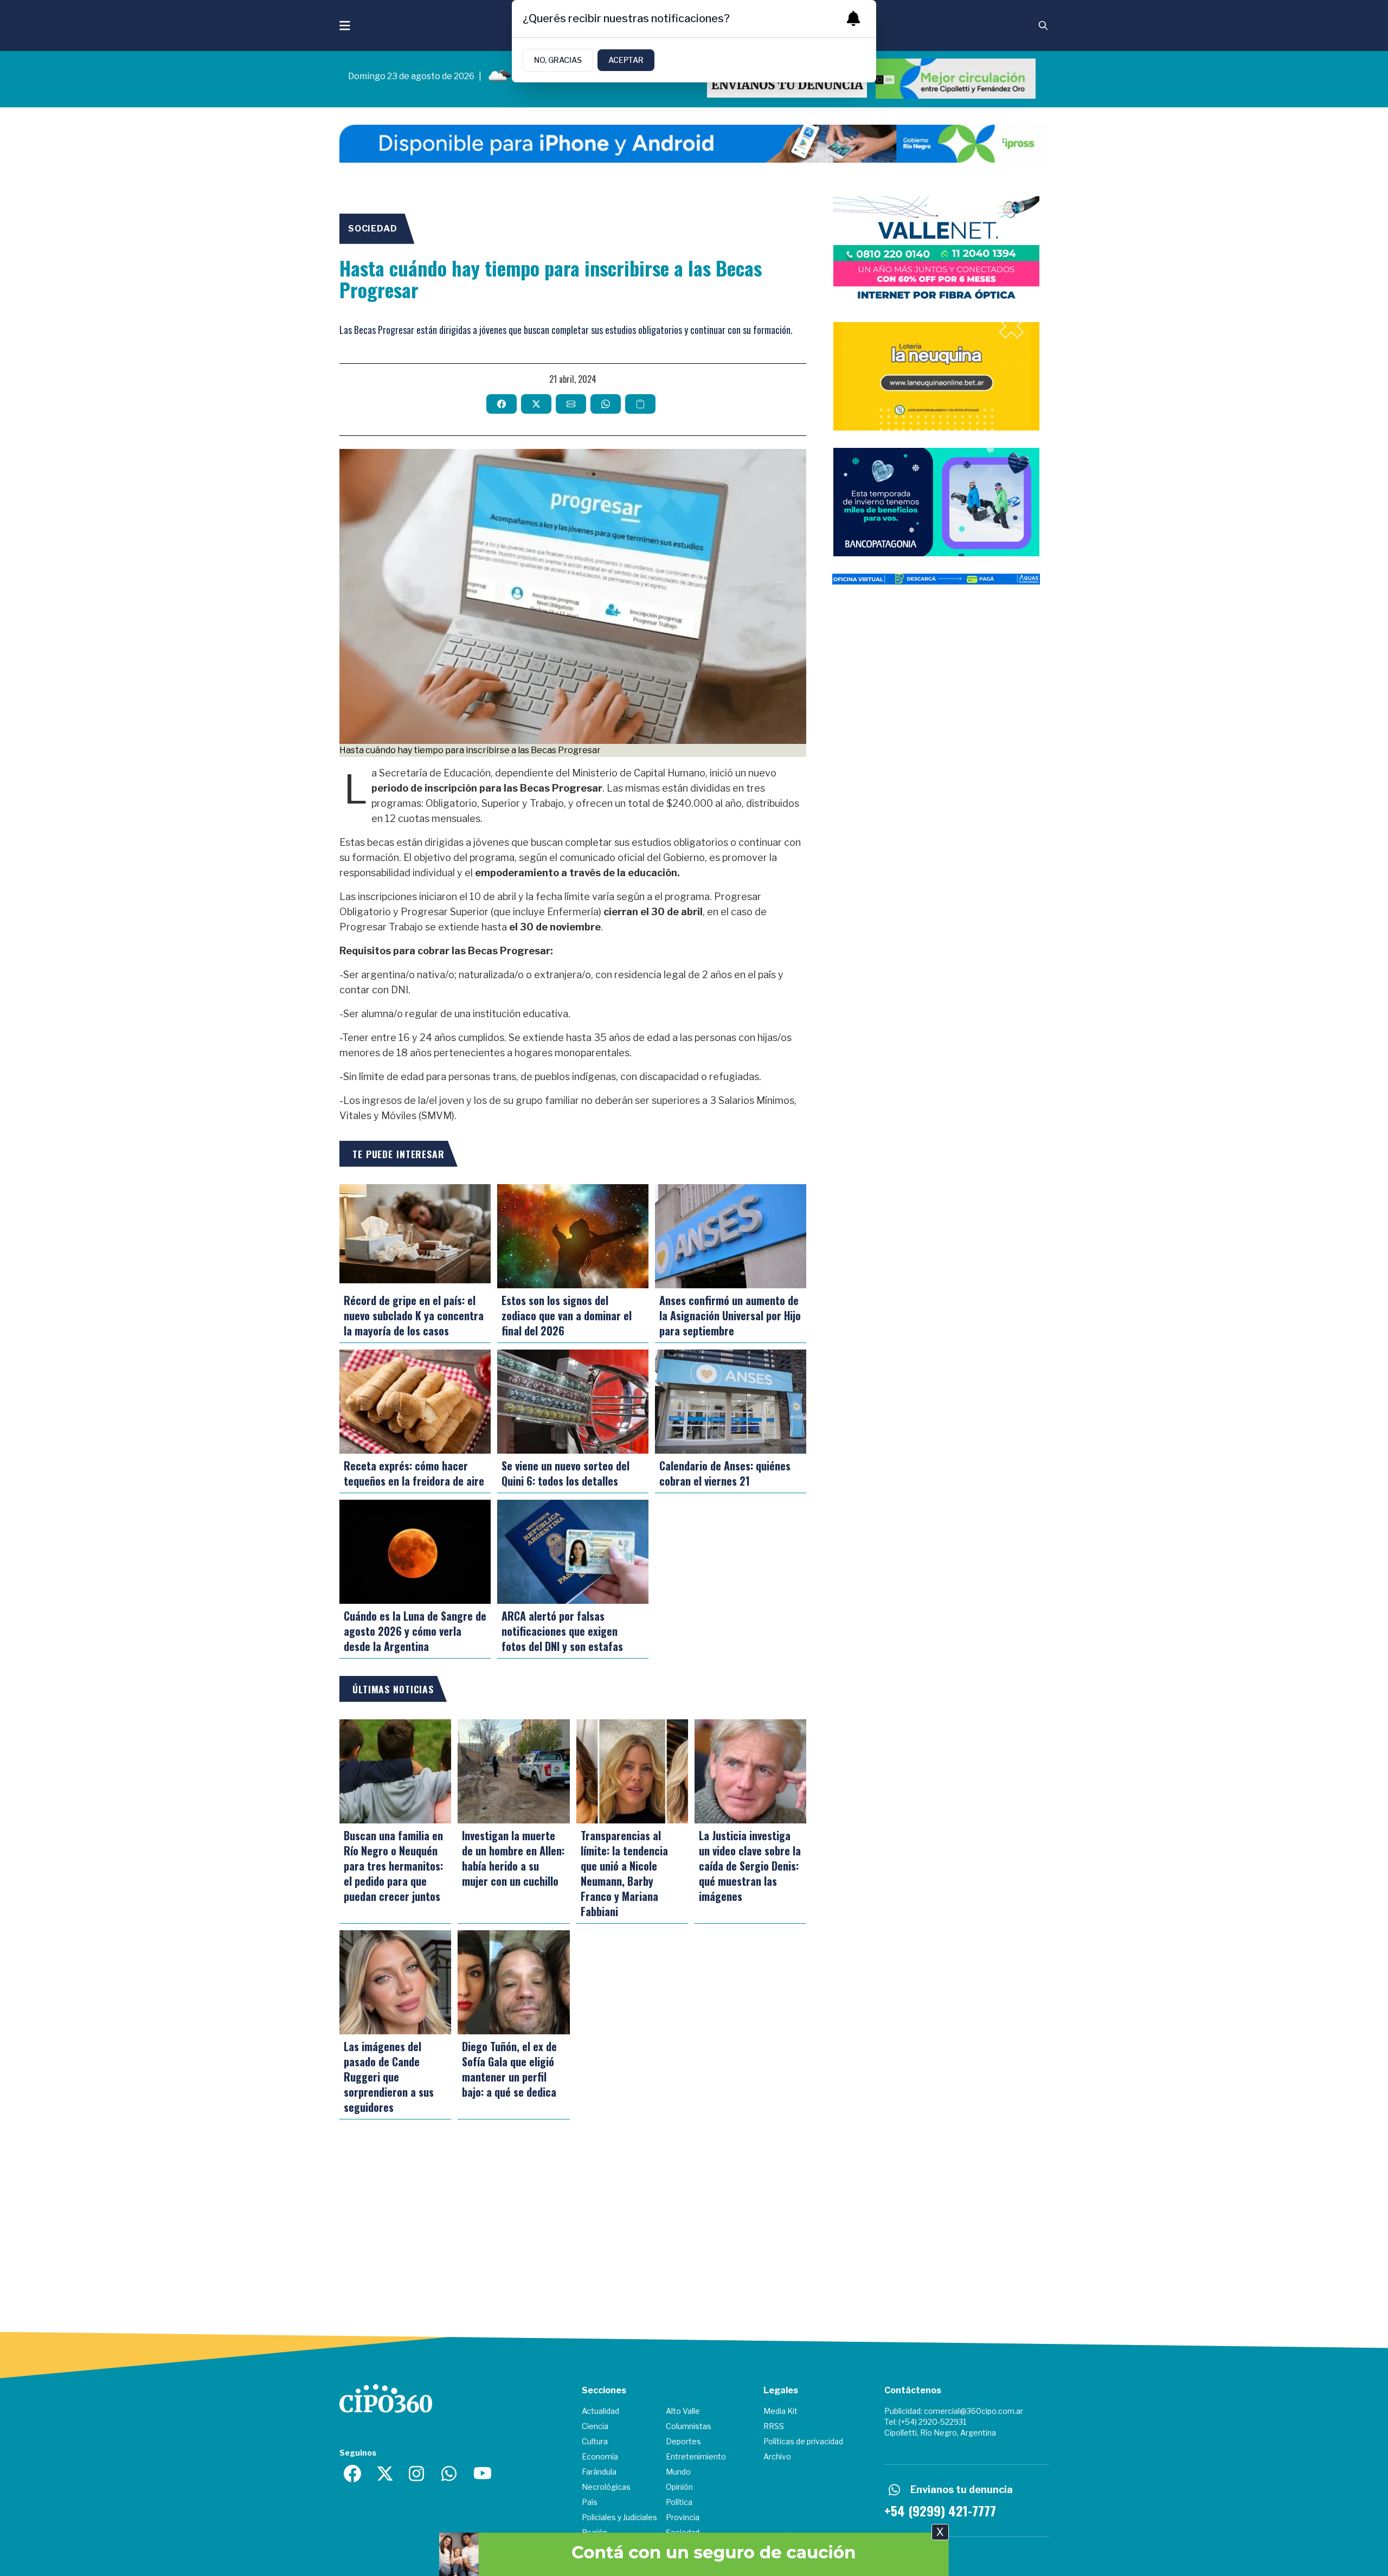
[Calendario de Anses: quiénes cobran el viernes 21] (731, 1402)
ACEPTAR (626, 60)
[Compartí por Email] (571, 404)
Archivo (777, 2456)
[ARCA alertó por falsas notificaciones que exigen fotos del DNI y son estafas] (573, 1552)
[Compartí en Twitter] (536, 404)
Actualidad (600, 2411)
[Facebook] (352, 2474)
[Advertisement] (936, 721)
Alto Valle (683, 2411)
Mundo (678, 2472)
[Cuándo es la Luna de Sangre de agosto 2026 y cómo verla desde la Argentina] (415, 1552)
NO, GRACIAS (558, 60)
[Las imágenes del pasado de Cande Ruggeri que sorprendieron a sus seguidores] (395, 1982)
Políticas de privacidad (803, 2441)
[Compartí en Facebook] (502, 404)
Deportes (683, 2441)
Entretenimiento (696, 2456)
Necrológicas (606, 2487)
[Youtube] (483, 2474)
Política (679, 2502)
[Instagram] (417, 2474)
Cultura (595, 2441)
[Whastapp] (450, 2474)
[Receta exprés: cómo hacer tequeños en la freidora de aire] (415, 1402)
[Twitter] (385, 2474)
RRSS (774, 2426)
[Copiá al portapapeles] (640, 404)
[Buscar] (1043, 25)
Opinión (679, 2487)
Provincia (683, 2517)
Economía (600, 2456)
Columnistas (689, 2426)
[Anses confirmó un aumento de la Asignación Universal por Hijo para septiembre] (731, 1236)
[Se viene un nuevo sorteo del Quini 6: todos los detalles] (573, 1402)
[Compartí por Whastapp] (606, 404)
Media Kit (780, 2411)
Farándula (599, 2472)
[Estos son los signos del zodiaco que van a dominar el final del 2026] (573, 1236)
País (590, 2502)
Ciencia (595, 2426)
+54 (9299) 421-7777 (940, 2510)
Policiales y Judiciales (619, 2517)
